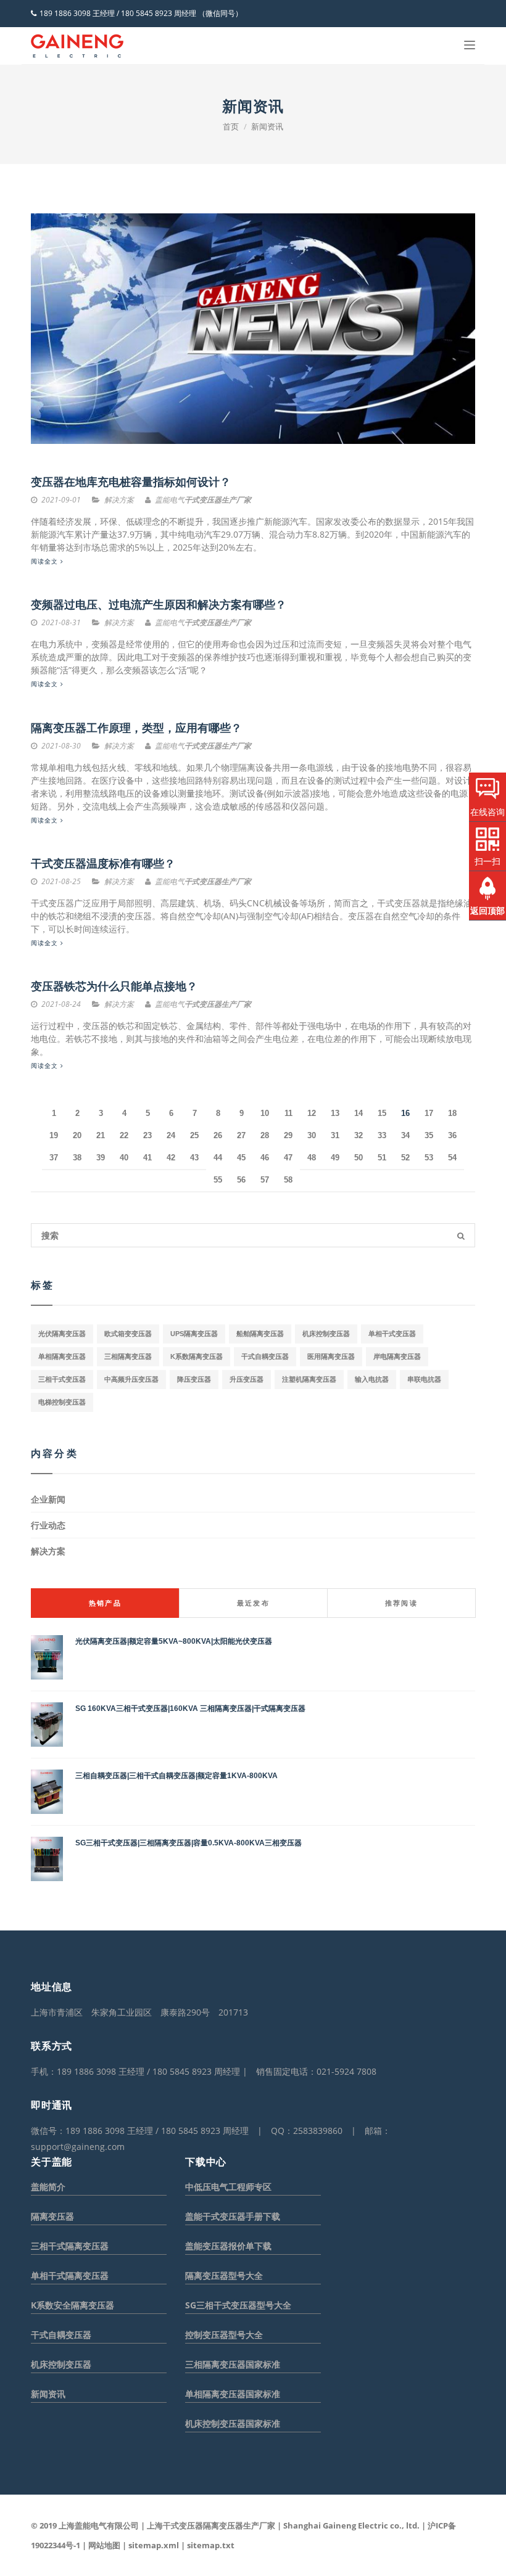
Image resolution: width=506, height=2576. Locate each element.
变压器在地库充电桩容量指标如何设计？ (131, 482)
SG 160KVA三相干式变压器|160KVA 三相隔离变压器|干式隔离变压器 (190, 1708)
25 (194, 1135)
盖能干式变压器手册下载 (233, 2216)
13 (335, 1113)
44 (218, 1158)
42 (171, 1158)
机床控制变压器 (326, 1334)
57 (265, 1180)
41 (147, 1158)
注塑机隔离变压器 (309, 1379)
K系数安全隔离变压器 (73, 2305)
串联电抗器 (424, 1379)
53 (429, 1158)
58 (288, 1180)
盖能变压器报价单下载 (228, 2246)
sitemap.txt (211, 2545)
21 (101, 1135)
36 (452, 1135)
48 (312, 1158)
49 (335, 1158)
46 (265, 1158)
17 (429, 1113)
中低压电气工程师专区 (228, 2187)
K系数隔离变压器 (197, 1356)
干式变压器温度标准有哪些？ (103, 864)
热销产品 (105, 1603)
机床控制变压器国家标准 (233, 2423)
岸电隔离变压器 (397, 1356)
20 (77, 1135)
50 (359, 1158)
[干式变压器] (77, 46)
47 (288, 1158)
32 (359, 1135)
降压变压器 (194, 1379)
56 (241, 1180)
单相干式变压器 (392, 1334)
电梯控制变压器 (62, 1402)
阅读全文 (46, 561)
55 (218, 1180)
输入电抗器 (372, 1379)
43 (194, 1158)
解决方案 (48, 1551)
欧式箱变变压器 (128, 1334)
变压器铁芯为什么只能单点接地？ (114, 987)
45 (241, 1158)
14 (359, 1113)
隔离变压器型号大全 (224, 2275)
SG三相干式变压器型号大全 (238, 2305)
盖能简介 (48, 2187)
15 (382, 1113)
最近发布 (253, 1603)
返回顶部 (487, 910)
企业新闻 (48, 1499)
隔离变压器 (52, 2216)
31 (335, 1135)
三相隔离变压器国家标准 (233, 2364)
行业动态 (48, 1525)
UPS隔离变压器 (194, 1334)
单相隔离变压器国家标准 (233, 2394)
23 (147, 1135)
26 (218, 1135)
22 (124, 1135)
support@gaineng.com (78, 2147)
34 (405, 1135)
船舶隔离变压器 (260, 1334)
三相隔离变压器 (128, 1356)
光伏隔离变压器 (62, 1334)
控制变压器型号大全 (224, 2335)
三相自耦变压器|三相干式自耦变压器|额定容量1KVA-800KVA (176, 1776)
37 (54, 1158)
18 (452, 1113)
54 (452, 1158)
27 (241, 1135)
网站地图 (104, 2545)
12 (312, 1113)
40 (124, 1158)
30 (312, 1135)
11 (288, 1113)
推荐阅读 (401, 1603)
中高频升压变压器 (131, 1379)
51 (382, 1158)
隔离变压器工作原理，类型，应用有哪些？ (136, 728)
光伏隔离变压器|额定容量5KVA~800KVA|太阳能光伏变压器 (174, 1641)
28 (265, 1135)
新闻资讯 (267, 126)
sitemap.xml (154, 2545)
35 (429, 1135)
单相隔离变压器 (62, 1356)
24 (171, 1135)
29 (288, 1135)
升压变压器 (247, 1379)
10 (265, 1113)
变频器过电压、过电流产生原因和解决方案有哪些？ (159, 605)
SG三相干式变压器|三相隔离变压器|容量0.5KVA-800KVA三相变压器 (189, 1843)
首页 (231, 126)
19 (54, 1135)
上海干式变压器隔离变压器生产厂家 (211, 2525)
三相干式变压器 (62, 1379)
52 (405, 1158)
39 (101, 1158)
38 (77, 1158)
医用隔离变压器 (331, 1356)
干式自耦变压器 (265, 1356)
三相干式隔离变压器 (70, 2246)
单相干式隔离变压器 (70, 2275)
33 (382, 1135)
